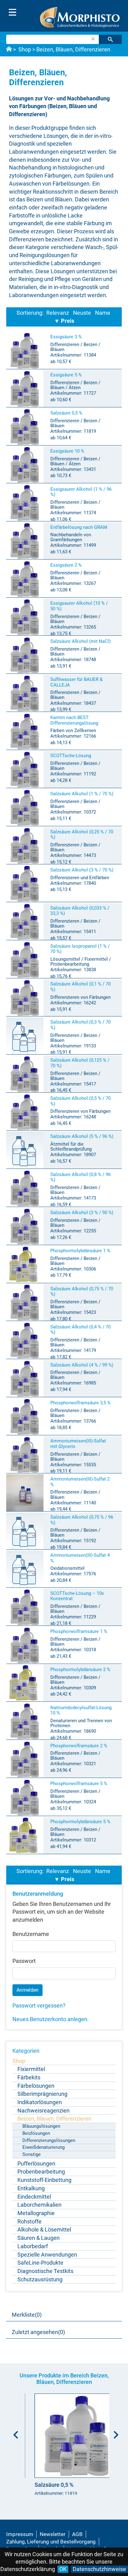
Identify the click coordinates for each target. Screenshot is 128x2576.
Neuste (82, 313)
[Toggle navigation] (12, 12)
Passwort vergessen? (39, 2006)
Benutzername (31, 1934)
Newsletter (53, 2534)
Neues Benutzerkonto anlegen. (51, 2019)
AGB (77, 2534)
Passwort (24, 1961)
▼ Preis (64, 321)
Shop (25, 49)
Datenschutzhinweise (99, 2569)
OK (63, 2569)
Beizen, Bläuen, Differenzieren (73, 49)
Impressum (20, 2534)
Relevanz (58, 313)
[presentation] (14, 2433)
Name (103, 313)
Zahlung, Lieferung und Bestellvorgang (51, 2542)
